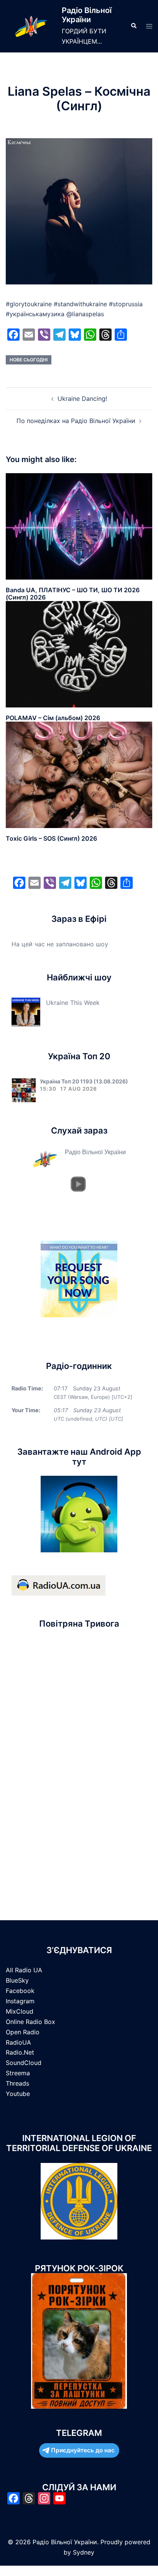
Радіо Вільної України (87, 15)
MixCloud (20, 2011)
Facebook (20, 1991)
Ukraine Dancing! (82, 399)
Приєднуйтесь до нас (83, 2450)
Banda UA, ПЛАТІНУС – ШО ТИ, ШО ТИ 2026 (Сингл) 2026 (73, 594)
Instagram (20, 2001)
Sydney (84, 2552)
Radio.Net (20, 2052)
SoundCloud (24, 2063)
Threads (17, 2083)
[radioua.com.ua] (58, 1585)
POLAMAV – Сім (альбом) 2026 (53, 718)
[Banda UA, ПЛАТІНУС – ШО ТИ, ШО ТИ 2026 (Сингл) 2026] (79, 526)
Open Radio (23, 2032)
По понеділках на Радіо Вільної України (76, 421)
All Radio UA (24, 1970)
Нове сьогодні (29, 360)
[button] (133, 26)
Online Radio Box (30, 2022)
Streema (18, 2073)
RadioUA (18, 2042)
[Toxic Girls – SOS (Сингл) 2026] (79, 774)
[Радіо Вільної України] (31, 26)
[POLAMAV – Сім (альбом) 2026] (79, 654)
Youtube (18, 2094)
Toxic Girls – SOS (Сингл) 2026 (51, 838)
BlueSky (17, 1980)
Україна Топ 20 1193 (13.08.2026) (84, 1081)
